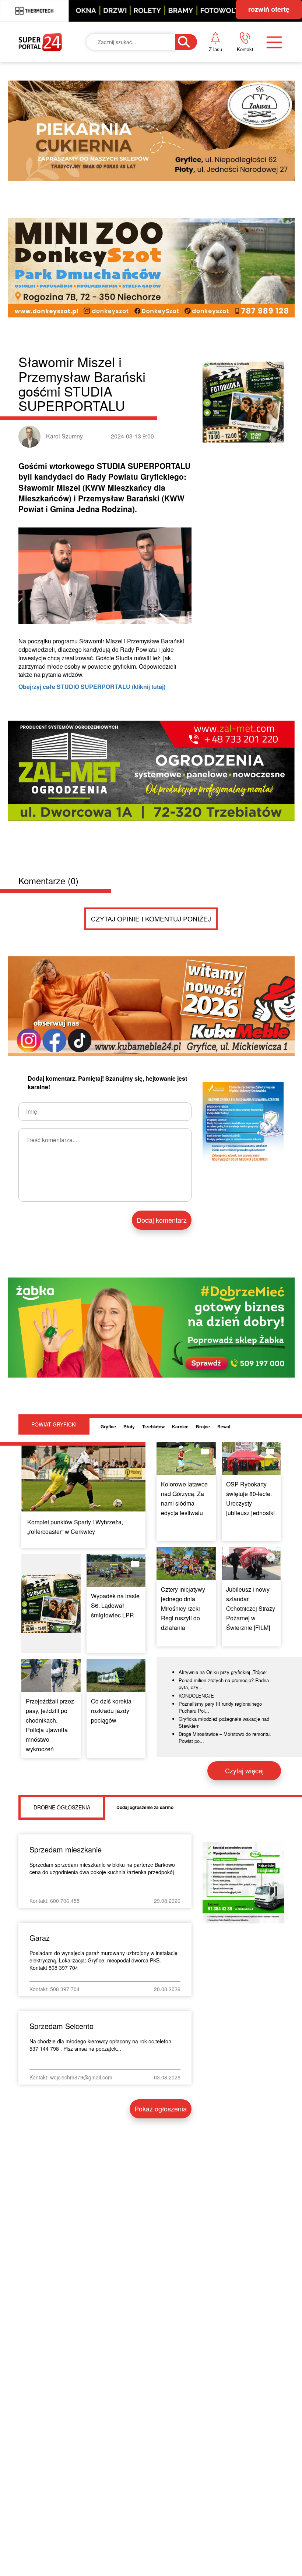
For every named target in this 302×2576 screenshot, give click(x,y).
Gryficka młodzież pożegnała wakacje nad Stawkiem (224, 1722)
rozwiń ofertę (269, 9)
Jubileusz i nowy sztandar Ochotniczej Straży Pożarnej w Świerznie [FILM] (251, 1608)
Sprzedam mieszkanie (66, 1849)
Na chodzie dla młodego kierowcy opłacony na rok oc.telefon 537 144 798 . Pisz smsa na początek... (100, 2045)
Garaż (40, 1938)
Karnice (180, 1426)
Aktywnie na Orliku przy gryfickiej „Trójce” (223, 1672)
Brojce (203, 1426)
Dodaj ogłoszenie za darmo (145, 1807)
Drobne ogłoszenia (62, 1807)
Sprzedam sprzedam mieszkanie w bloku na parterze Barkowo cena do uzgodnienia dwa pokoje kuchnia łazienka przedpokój (102, 1868)
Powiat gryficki (54, 1424)
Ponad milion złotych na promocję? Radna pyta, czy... (224, 1684)
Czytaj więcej (244, 1770)
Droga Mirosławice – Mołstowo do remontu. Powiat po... (225, 1738)
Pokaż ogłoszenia (161, 2108)
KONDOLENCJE (196, 1696)
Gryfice (108, 1426)
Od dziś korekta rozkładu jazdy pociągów (111, 1711)
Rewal (224, 1426)
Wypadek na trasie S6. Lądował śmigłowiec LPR (115, 1605)
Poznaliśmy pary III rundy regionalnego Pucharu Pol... (220, 1707)
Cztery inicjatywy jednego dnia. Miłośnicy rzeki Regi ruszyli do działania (183, 1608)
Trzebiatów (153, 1426)
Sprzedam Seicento (62, 2026)
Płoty (129, 1426)
